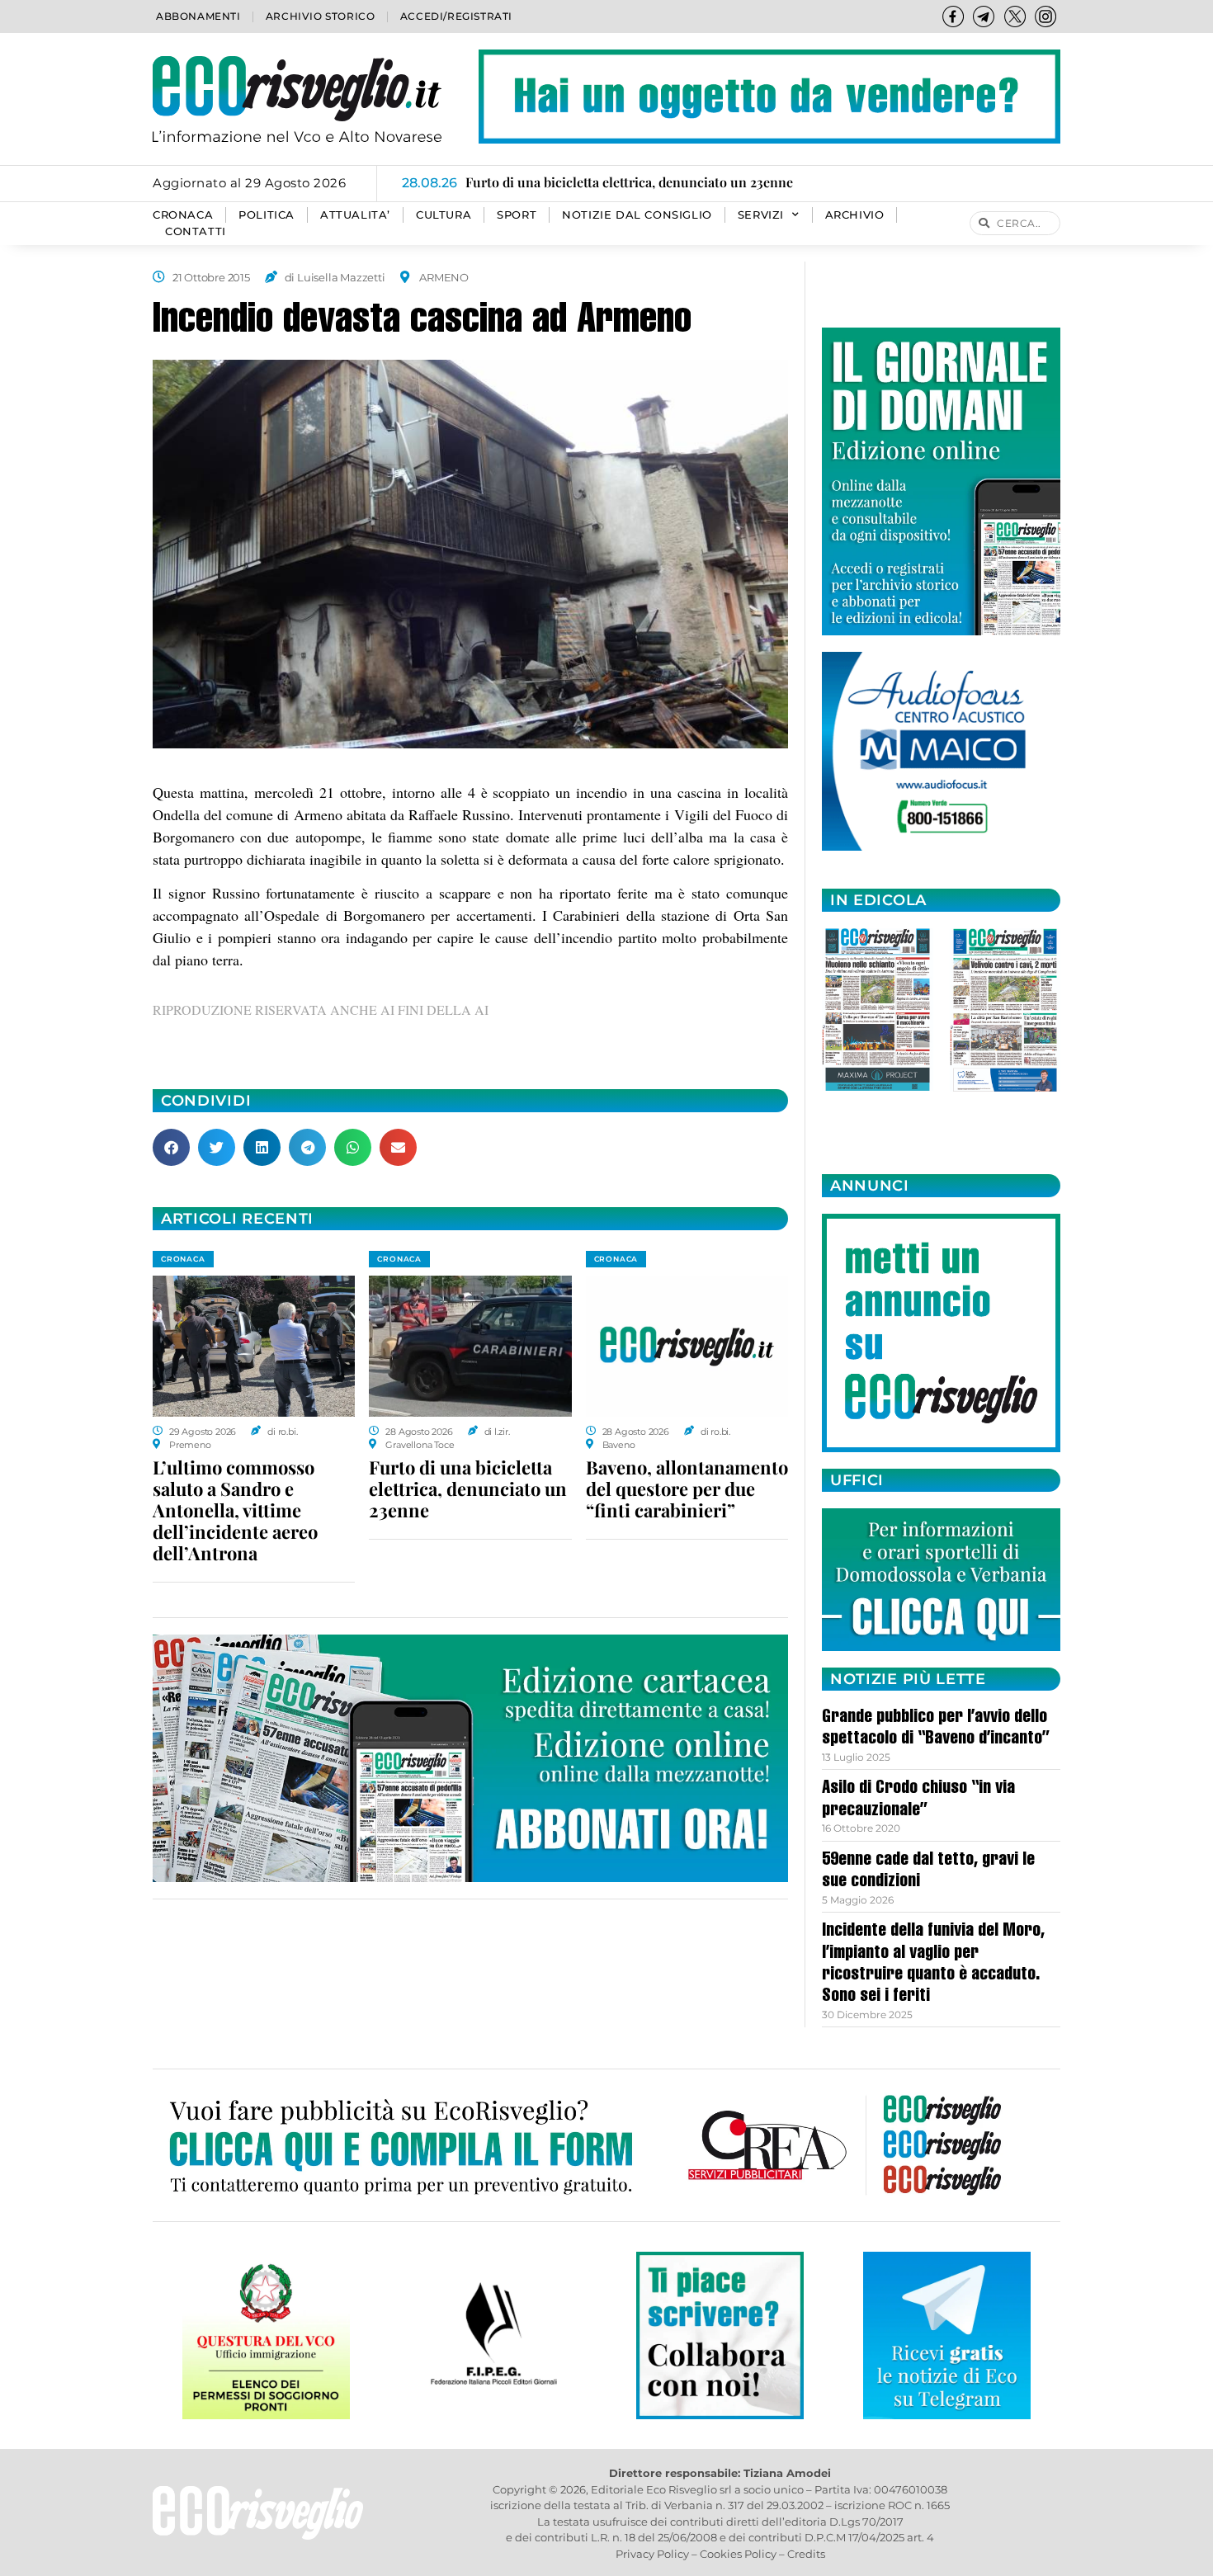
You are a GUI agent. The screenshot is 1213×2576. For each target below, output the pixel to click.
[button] (171, 1147)
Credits (806, 2554)
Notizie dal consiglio (637, 215)
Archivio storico (321, 16)
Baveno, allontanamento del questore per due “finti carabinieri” (687, 1489)
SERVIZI (761, 215)
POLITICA (267, 215)
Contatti (196, 231)
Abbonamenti (198, 16)
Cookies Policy (738, 2554)
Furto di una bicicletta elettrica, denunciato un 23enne (468, 1489)
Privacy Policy (652, 2554)
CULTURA (444, 215)
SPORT (517, 215)
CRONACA (183, 215)
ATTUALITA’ (355, 215)
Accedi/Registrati (456, 16)
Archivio (855, 215)
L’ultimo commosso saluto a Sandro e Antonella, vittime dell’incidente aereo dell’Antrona (235, 1510)
